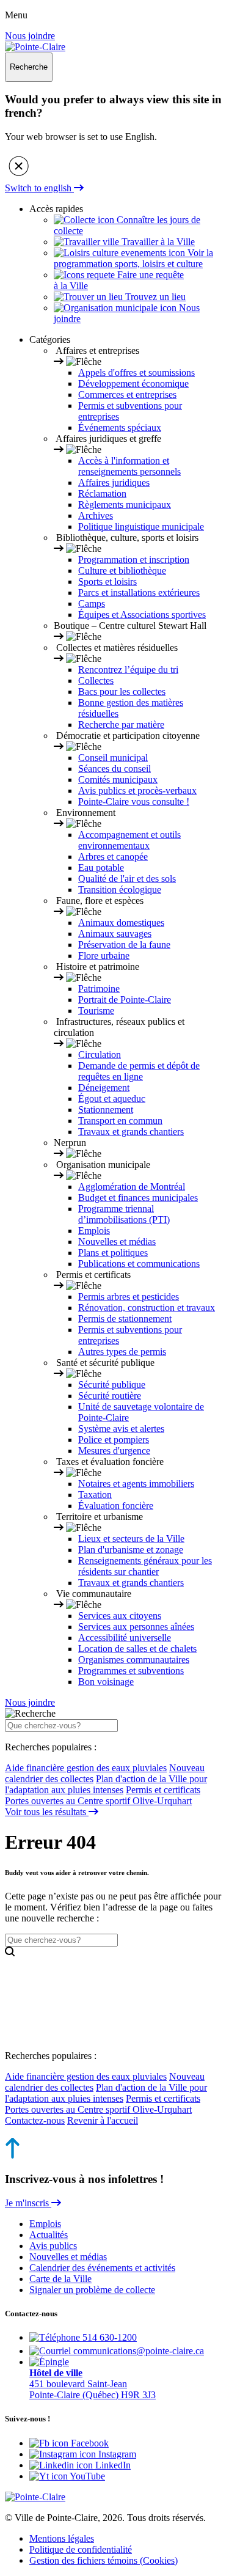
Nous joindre (30, 36)
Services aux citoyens (120, 1616)
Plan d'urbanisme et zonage (131, 1550)
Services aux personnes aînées (136, 1627)
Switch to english (39, 188)
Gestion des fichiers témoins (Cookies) (104, 2560)
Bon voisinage (106, 1682)
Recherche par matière (121, 725)
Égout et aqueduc (112, 1099)
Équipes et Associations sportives (142, 615)
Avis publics (53, 2246)
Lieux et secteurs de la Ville (131, 1539)
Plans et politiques (113, 1253)
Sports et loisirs (107, 582)
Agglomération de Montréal (132, 1187)
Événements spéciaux (120, 427)
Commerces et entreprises (127, 394)
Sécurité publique (112, 1385)
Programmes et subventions (131, 1671)
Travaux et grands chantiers (131, 1132)
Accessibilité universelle (125, 1638)
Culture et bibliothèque (122, 571)
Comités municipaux (118, 780)
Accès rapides (56, 209)
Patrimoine (99, 989)
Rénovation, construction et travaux (147, 1308)
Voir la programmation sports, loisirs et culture (133, 258)
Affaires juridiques (114, 483)
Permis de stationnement (125, 1319)
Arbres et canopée (113, 857)
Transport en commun (120, 1121)
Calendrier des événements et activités (102, 2268)
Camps (92, 604)
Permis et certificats (163, 1790)
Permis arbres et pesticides (129, 1297)
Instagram (116, 2454)
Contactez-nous (35, 2120)
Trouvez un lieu (154, 297)
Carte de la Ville (60, 2279)
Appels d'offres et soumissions (136, 372)
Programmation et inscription (134, 560)
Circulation (100, 1055)
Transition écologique (120, 890)
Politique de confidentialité (81, 2549)
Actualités (49, 2235)
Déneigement (104, 1088)
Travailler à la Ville (157, 242)
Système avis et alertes (121, 1429)
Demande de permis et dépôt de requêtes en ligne (139, 1071)
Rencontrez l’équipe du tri (128, 670)
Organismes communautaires (134, 1660)
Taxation (95, 1495)
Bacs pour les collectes (122, 692)
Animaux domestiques (121, 923)
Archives (96, 516)
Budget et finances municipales (138, 1198)
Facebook (89, 2443)
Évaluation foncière (116, 1506)
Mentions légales (62, 2538)
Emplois (94, 1231)
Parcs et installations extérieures (139, 593)
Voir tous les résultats (47, 1812)
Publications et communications (139, 1264)
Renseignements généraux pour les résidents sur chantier (145, 1566)
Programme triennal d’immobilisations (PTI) (124, 1214)
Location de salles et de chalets (137, 1649)
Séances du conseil (114, 769)
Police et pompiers (114, 1440)
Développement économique (133, 383)
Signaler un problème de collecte (92, 2290)
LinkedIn (112, 2465)
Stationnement (106, 1110)
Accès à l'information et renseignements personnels (129, 466)
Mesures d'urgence (114, 1451)
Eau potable (101, 868)
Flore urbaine (104, 956)
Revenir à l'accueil (103, 2120)
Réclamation (102, 494)
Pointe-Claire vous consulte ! (134, 802)
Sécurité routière (110, 1396)
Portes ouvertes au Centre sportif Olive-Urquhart (98, 1801)
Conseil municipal (113, 758)
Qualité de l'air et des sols (127, 879)
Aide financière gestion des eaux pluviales (86, 1768)
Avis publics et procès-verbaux (137, 791)
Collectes (96, 681)
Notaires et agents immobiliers (136, 1484)
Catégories (50, 339)
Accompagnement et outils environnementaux (129, 840)
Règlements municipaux (125, 505)
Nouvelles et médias (117, 1242)
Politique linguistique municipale (141, 527)
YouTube (86, 2476)
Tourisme (96, 1011)
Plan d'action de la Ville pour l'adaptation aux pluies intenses (106, 1784)
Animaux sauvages (115, 934)
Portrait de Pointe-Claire (125, 1000)
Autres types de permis (122, 1352)
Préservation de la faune (124, 945)
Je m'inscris (28, 2203)
